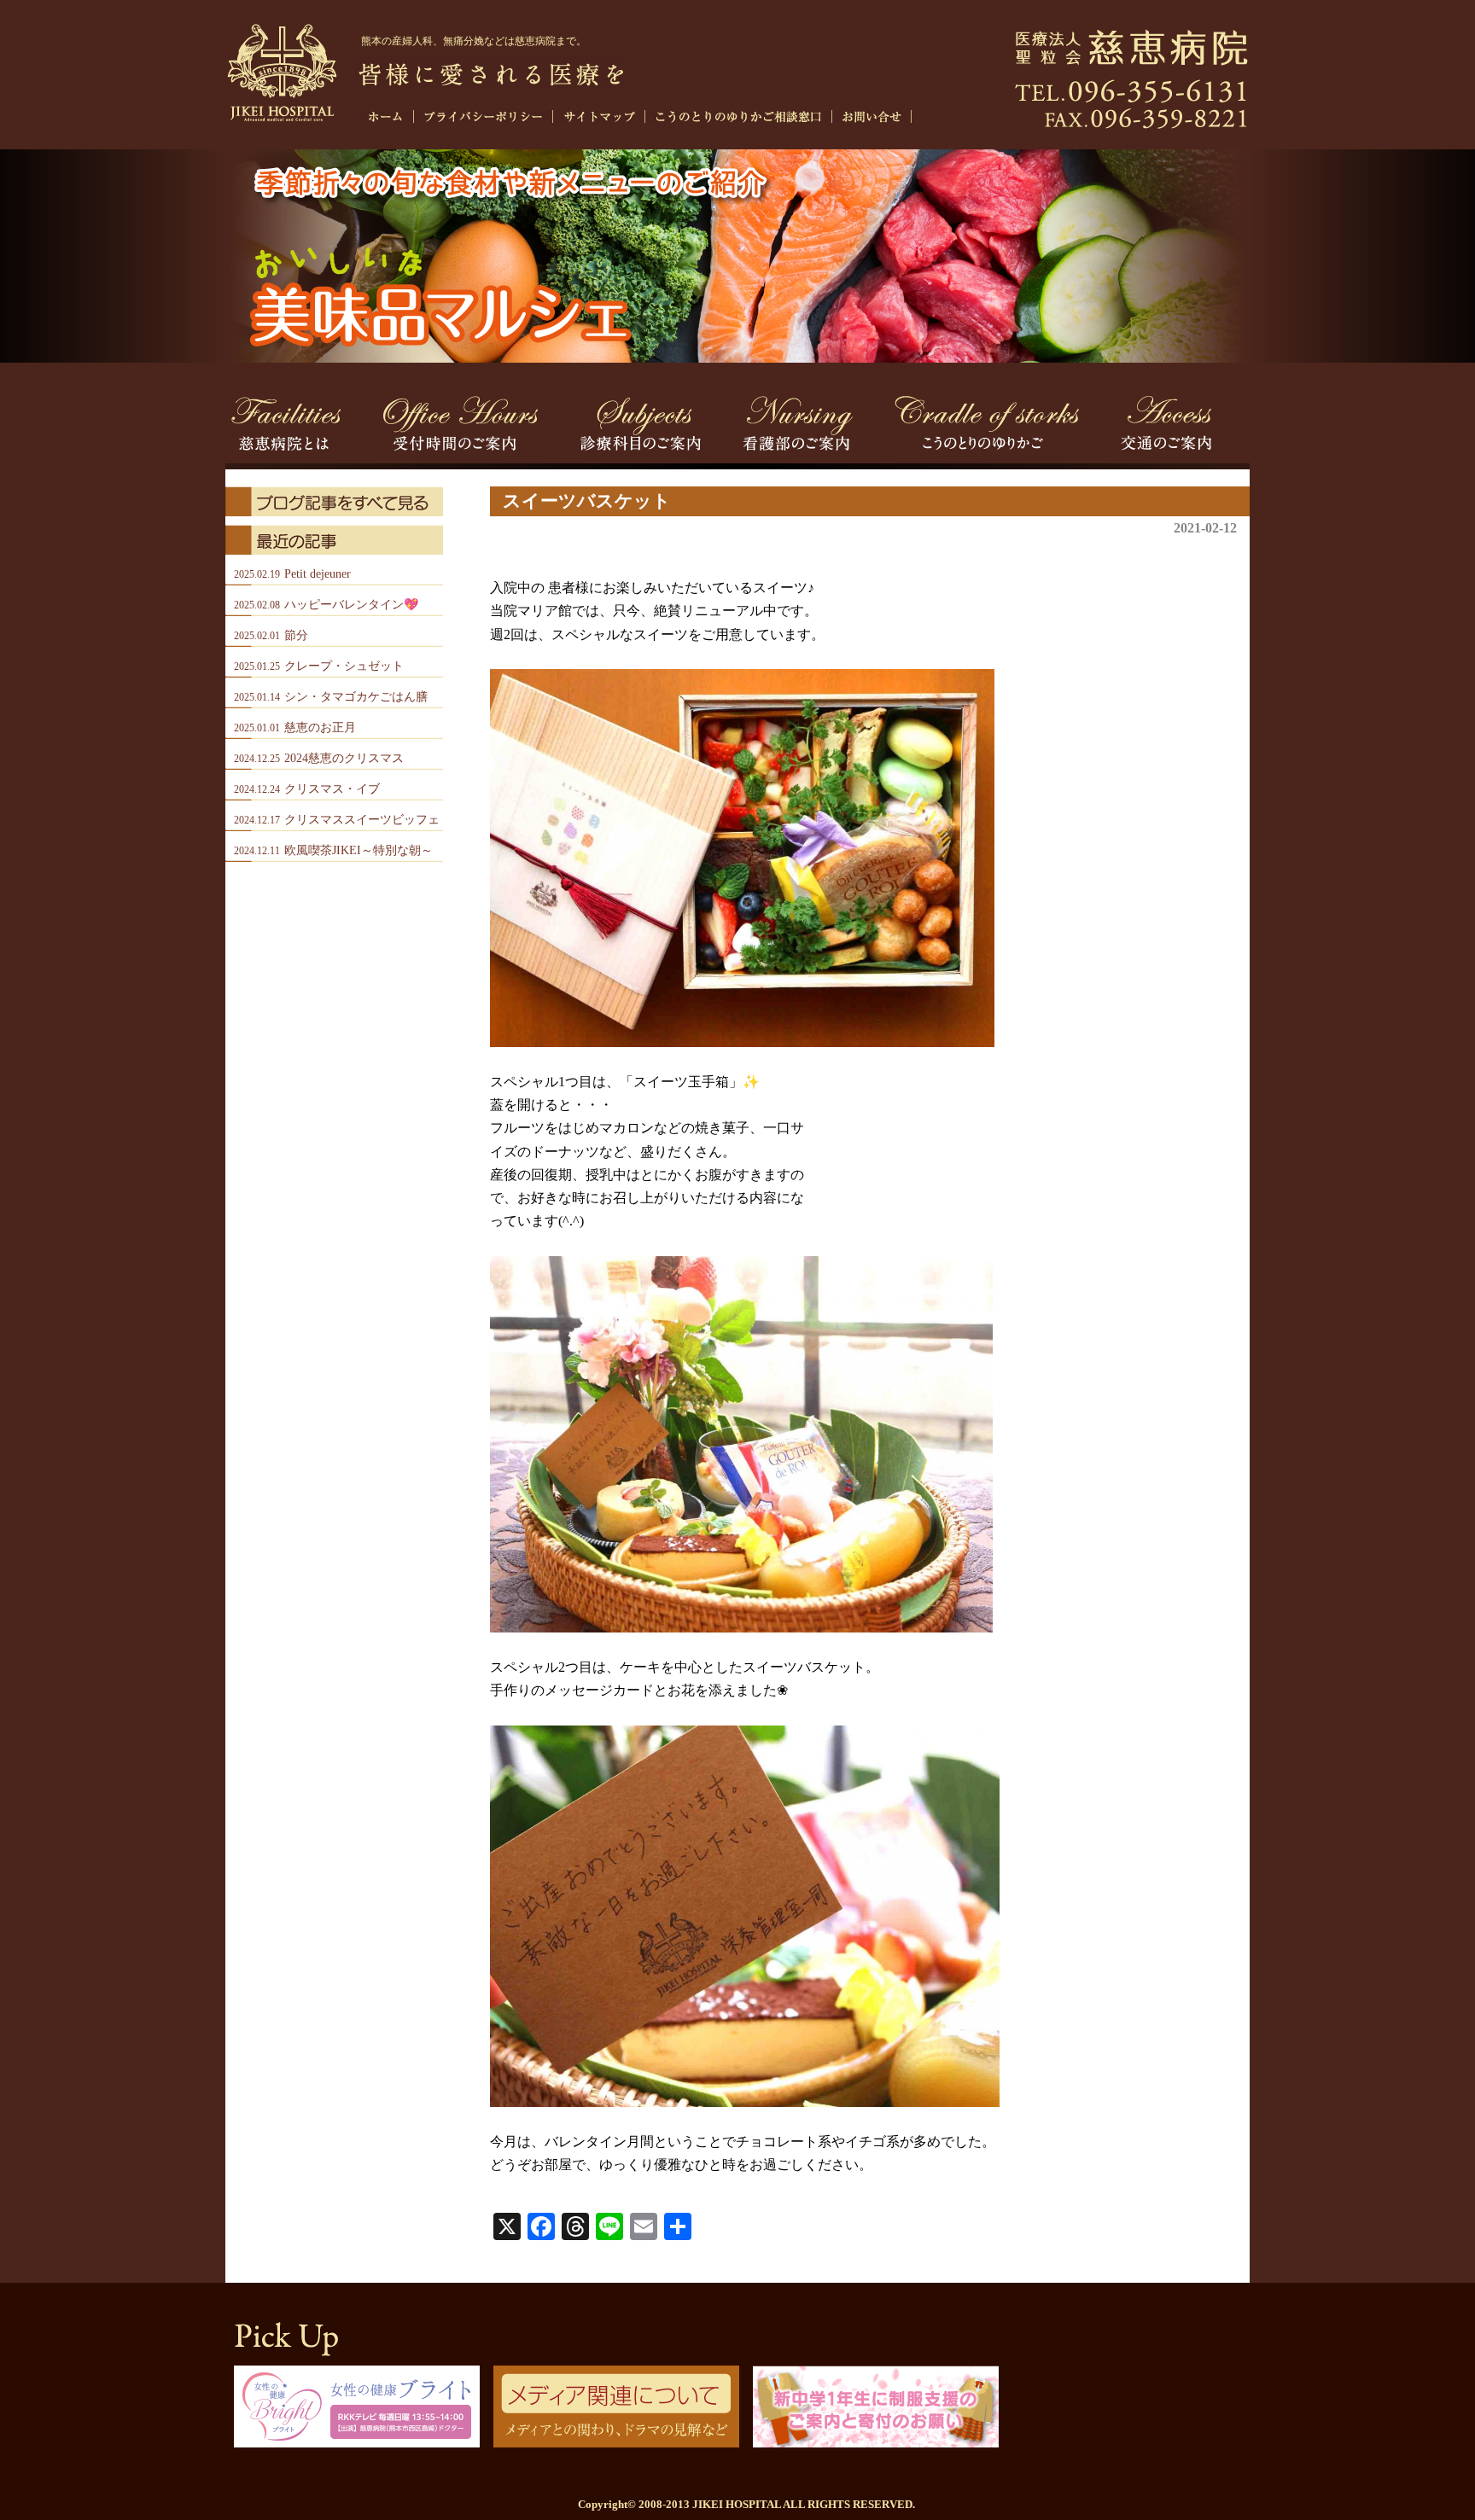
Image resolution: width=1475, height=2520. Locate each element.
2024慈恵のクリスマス (319, 758)
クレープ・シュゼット (319, 666)
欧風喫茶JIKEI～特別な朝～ (333, 850)
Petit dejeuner (292, 574)
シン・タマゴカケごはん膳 (331, 697)
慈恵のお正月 (295, 727)
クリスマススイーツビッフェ (337, 820)
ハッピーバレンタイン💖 (326, 605)
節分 (271, 635)
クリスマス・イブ (307, 789)
